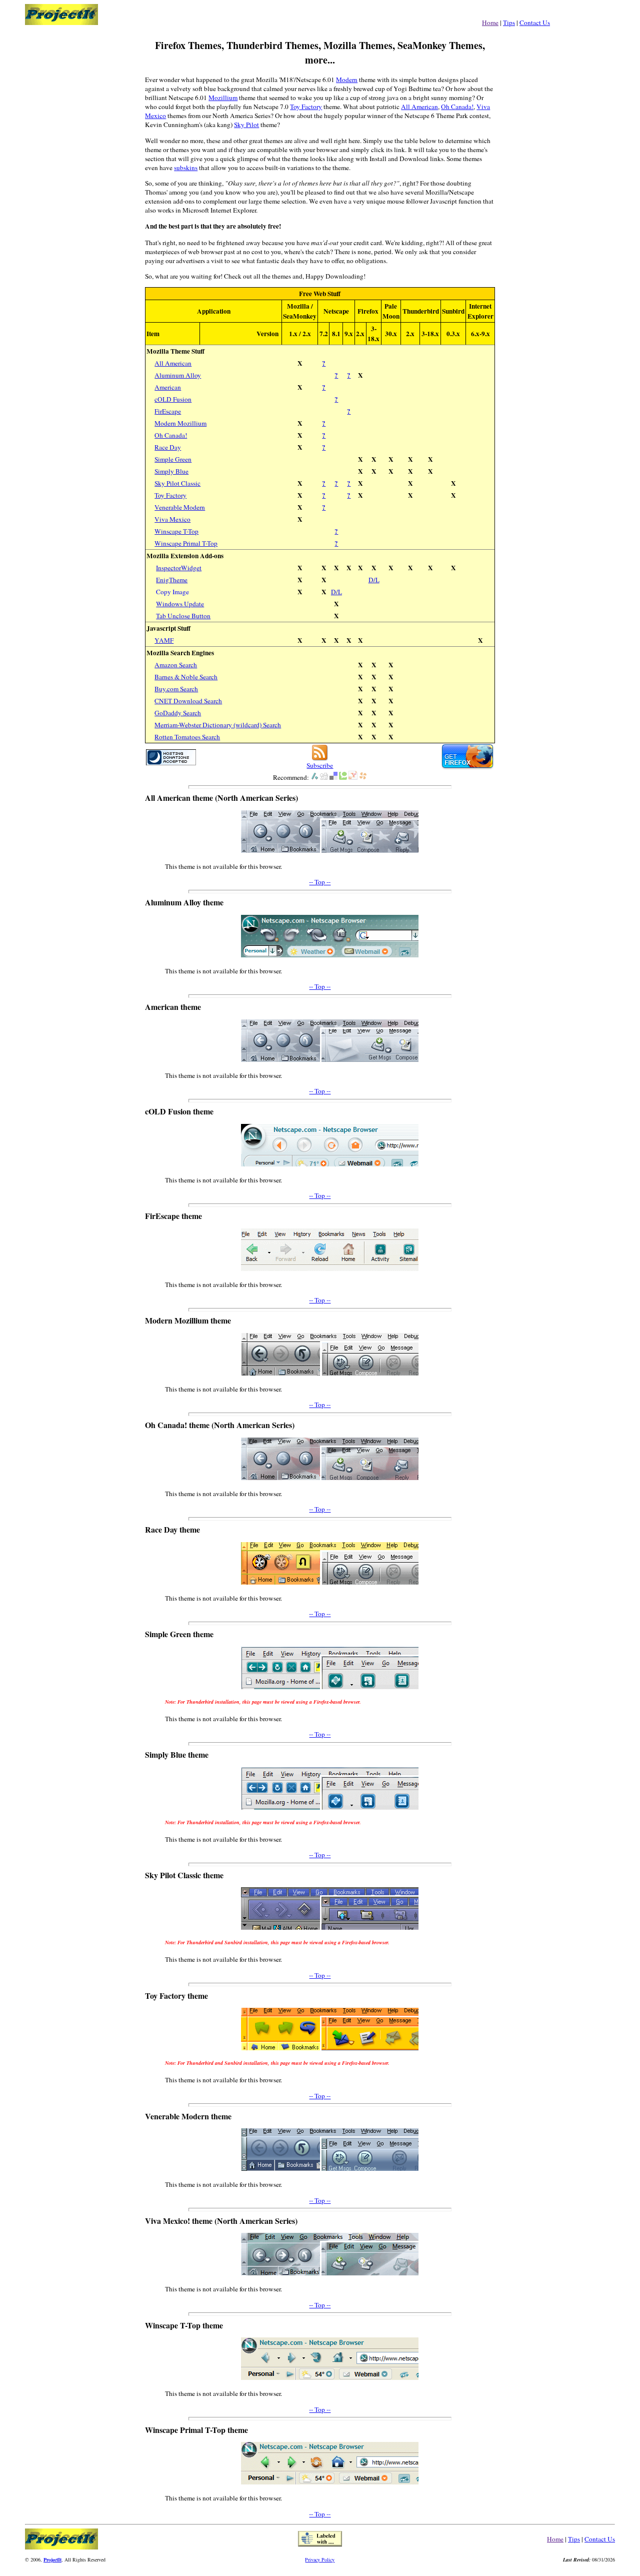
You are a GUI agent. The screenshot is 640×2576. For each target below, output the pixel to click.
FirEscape (168, 411)
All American (419, 107)
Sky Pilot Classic (177, 483)
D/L (374, 580)
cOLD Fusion (173, 399)
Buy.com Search (176, 689)
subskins (186, 168)
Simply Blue (171, 471)
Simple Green (173, 459)
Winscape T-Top (176, 531)
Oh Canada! (457, 107)
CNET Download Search (188, 701)
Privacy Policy (320, 2559)
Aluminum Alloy (178, 375)
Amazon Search (176, 665)
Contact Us (535, 23)
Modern (347, 80)
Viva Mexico (172, 519)
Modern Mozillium (180, 423)
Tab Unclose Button (183, 616)
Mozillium (223, 98)
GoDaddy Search (178, 713)
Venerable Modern (180, 507)
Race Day (168, 447)
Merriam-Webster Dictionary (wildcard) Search (218, 725)
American (168, 387)
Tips (509, 23)
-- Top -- (320, 882)
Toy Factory (306, 107)
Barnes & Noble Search (186, 677)
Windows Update (180, 604)
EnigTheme (172, 580)
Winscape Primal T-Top (186, 543)
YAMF (164, 640)
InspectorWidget (179, 568)
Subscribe (320, 765)
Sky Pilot (246, 125)
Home (490, 23)
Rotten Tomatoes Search (187, 737)
